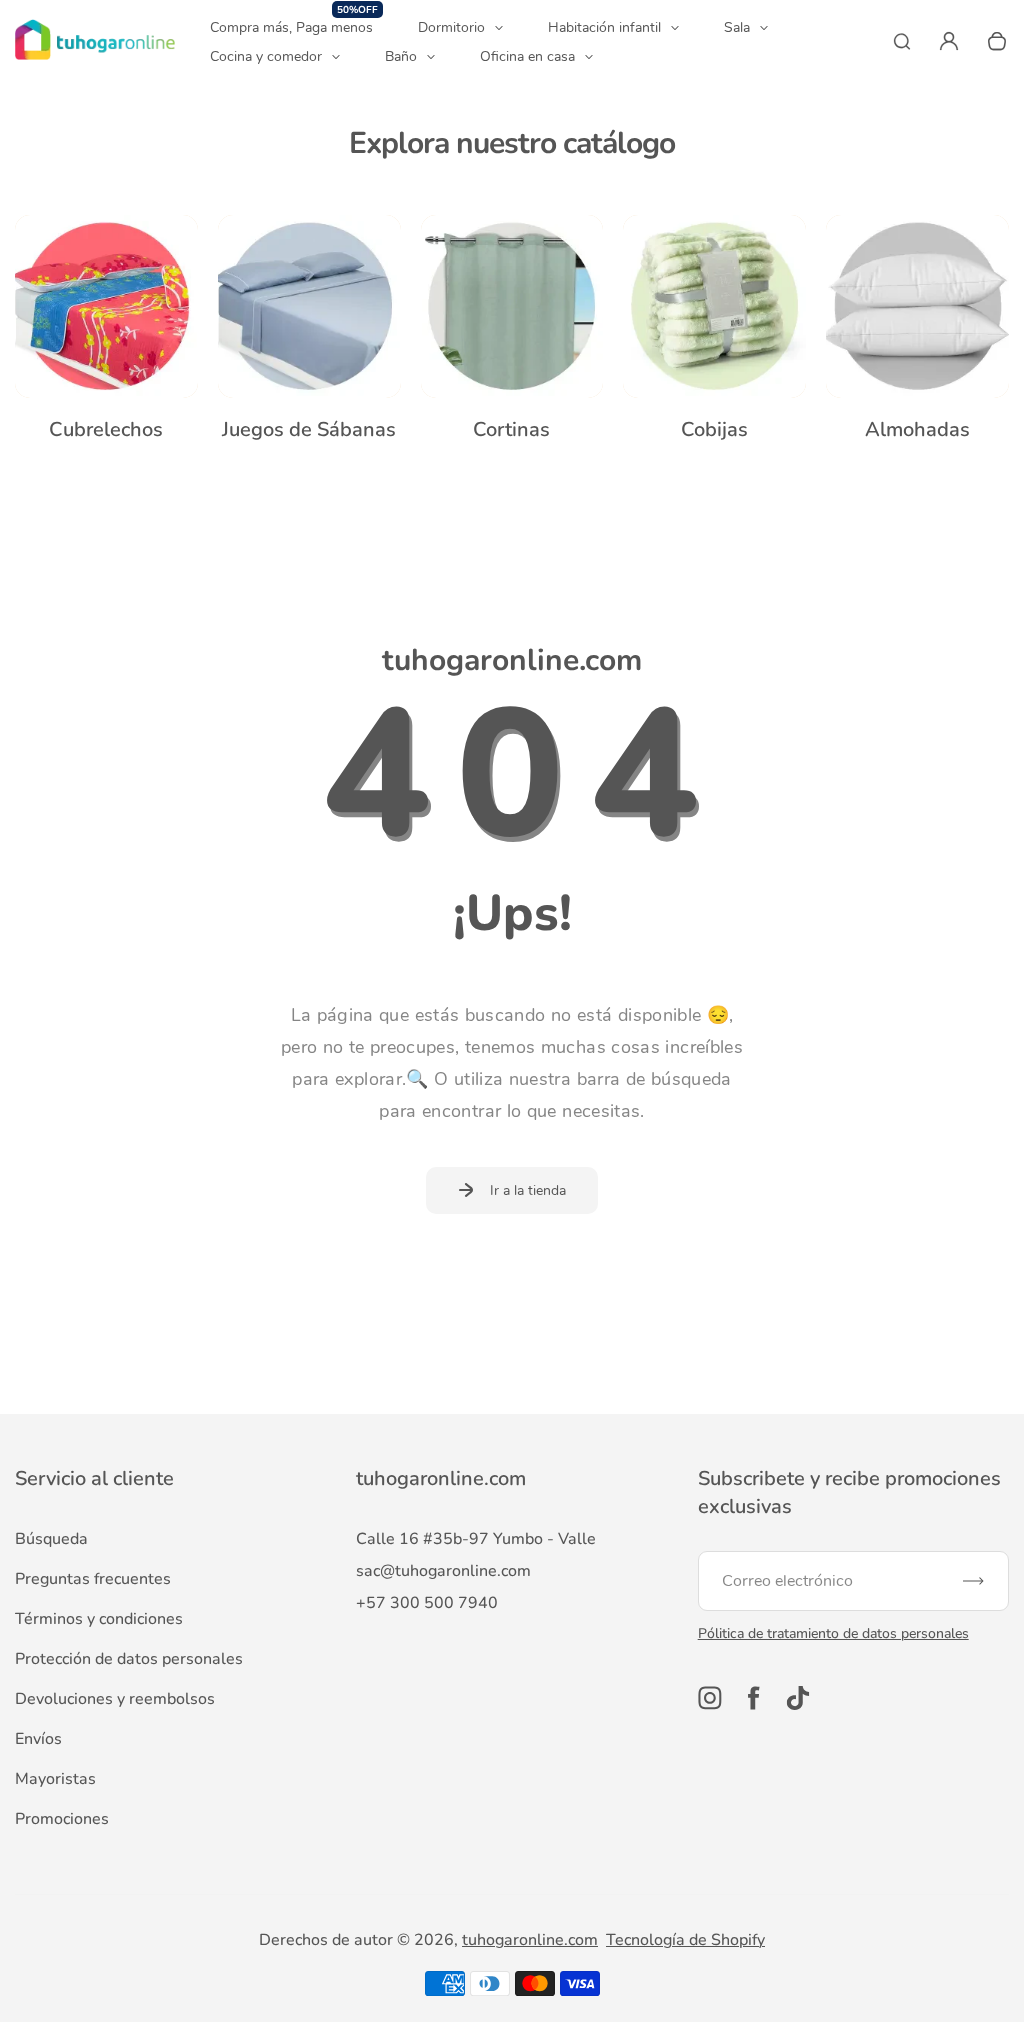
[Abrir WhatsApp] (974, 1971)
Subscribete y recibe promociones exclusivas (849, 1492)
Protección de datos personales (129, 1659)
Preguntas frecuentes (93, 1579)
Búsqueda (51, 1539)
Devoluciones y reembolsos (115, 1699)
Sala (737, 27)
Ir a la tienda (528, 1190)
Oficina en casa (527, 56)
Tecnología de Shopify (685, 1940)
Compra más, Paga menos (294, 26)
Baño (401, 56)
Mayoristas (55, 1779)
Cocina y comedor (266, 56)
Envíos (38, 1739)
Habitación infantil (604, 27)
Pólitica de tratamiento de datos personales (833, 1633)
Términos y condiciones (99, 1619)
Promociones (62, 1819)
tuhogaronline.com (530, 1940)
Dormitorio (451, 27)
